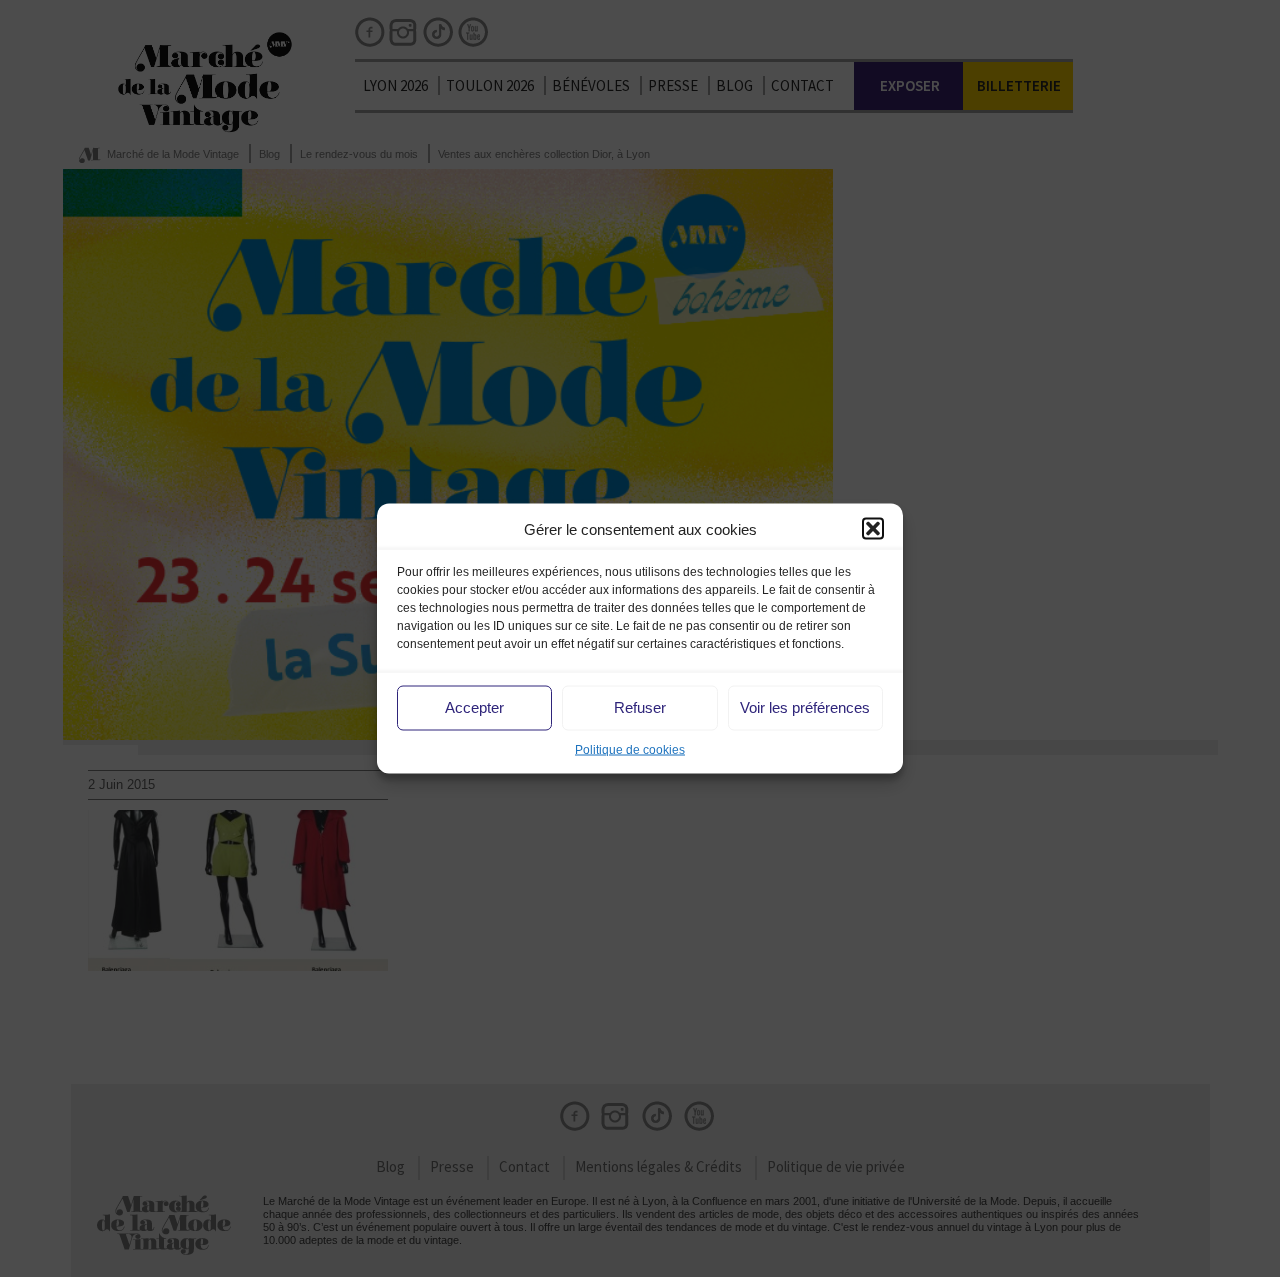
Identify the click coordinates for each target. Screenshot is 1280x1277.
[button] (873, 529)
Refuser (640, 707)
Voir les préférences (805, 707)
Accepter (474, 707)
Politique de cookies (630, 749)
